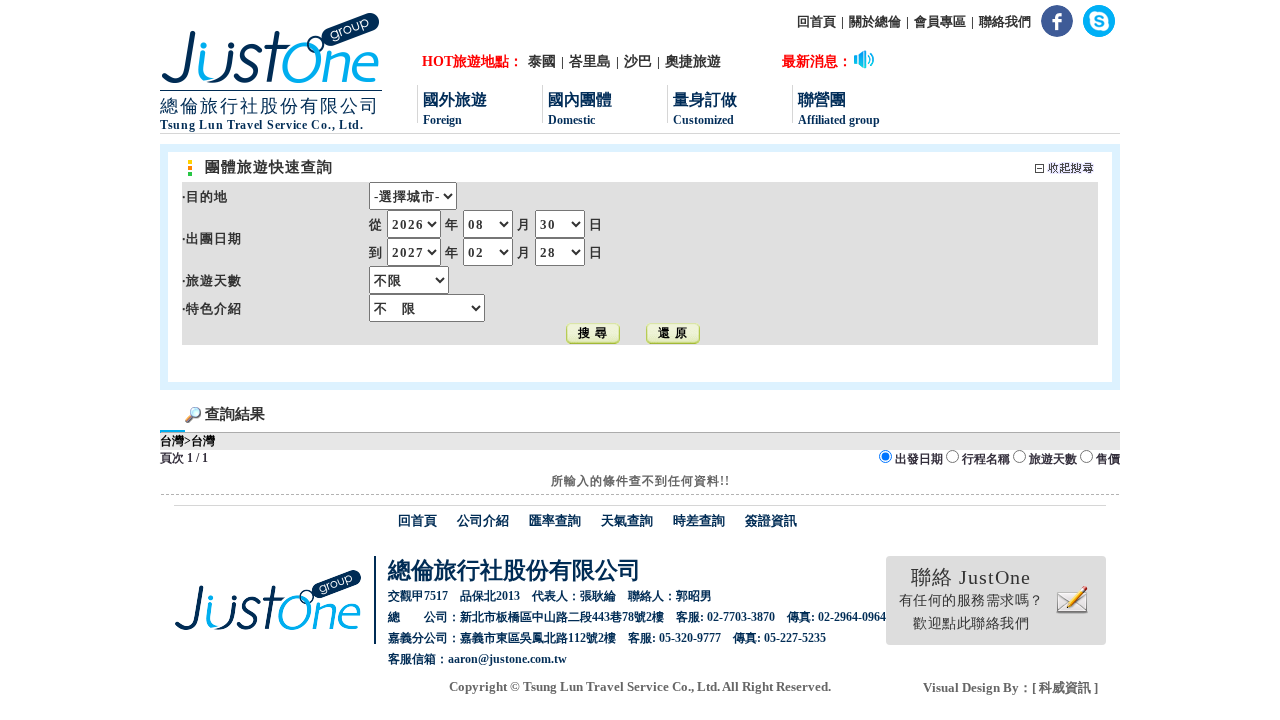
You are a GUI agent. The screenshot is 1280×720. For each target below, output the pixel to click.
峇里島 (590, 61)
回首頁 (816, 21)
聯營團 (839, 109)
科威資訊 (1065, 687)
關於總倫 (875, 21)
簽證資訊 (771, 520)
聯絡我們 (1005, 21)
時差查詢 (699, 520)
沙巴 (638, 61)
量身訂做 (705, 109)
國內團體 (580, 109)
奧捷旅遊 (693, 61)
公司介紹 (483, 520)
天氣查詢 (627, 520)
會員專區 (940, 21)
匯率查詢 (555, 520)
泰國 (542, 61)
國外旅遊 (455, 109)
